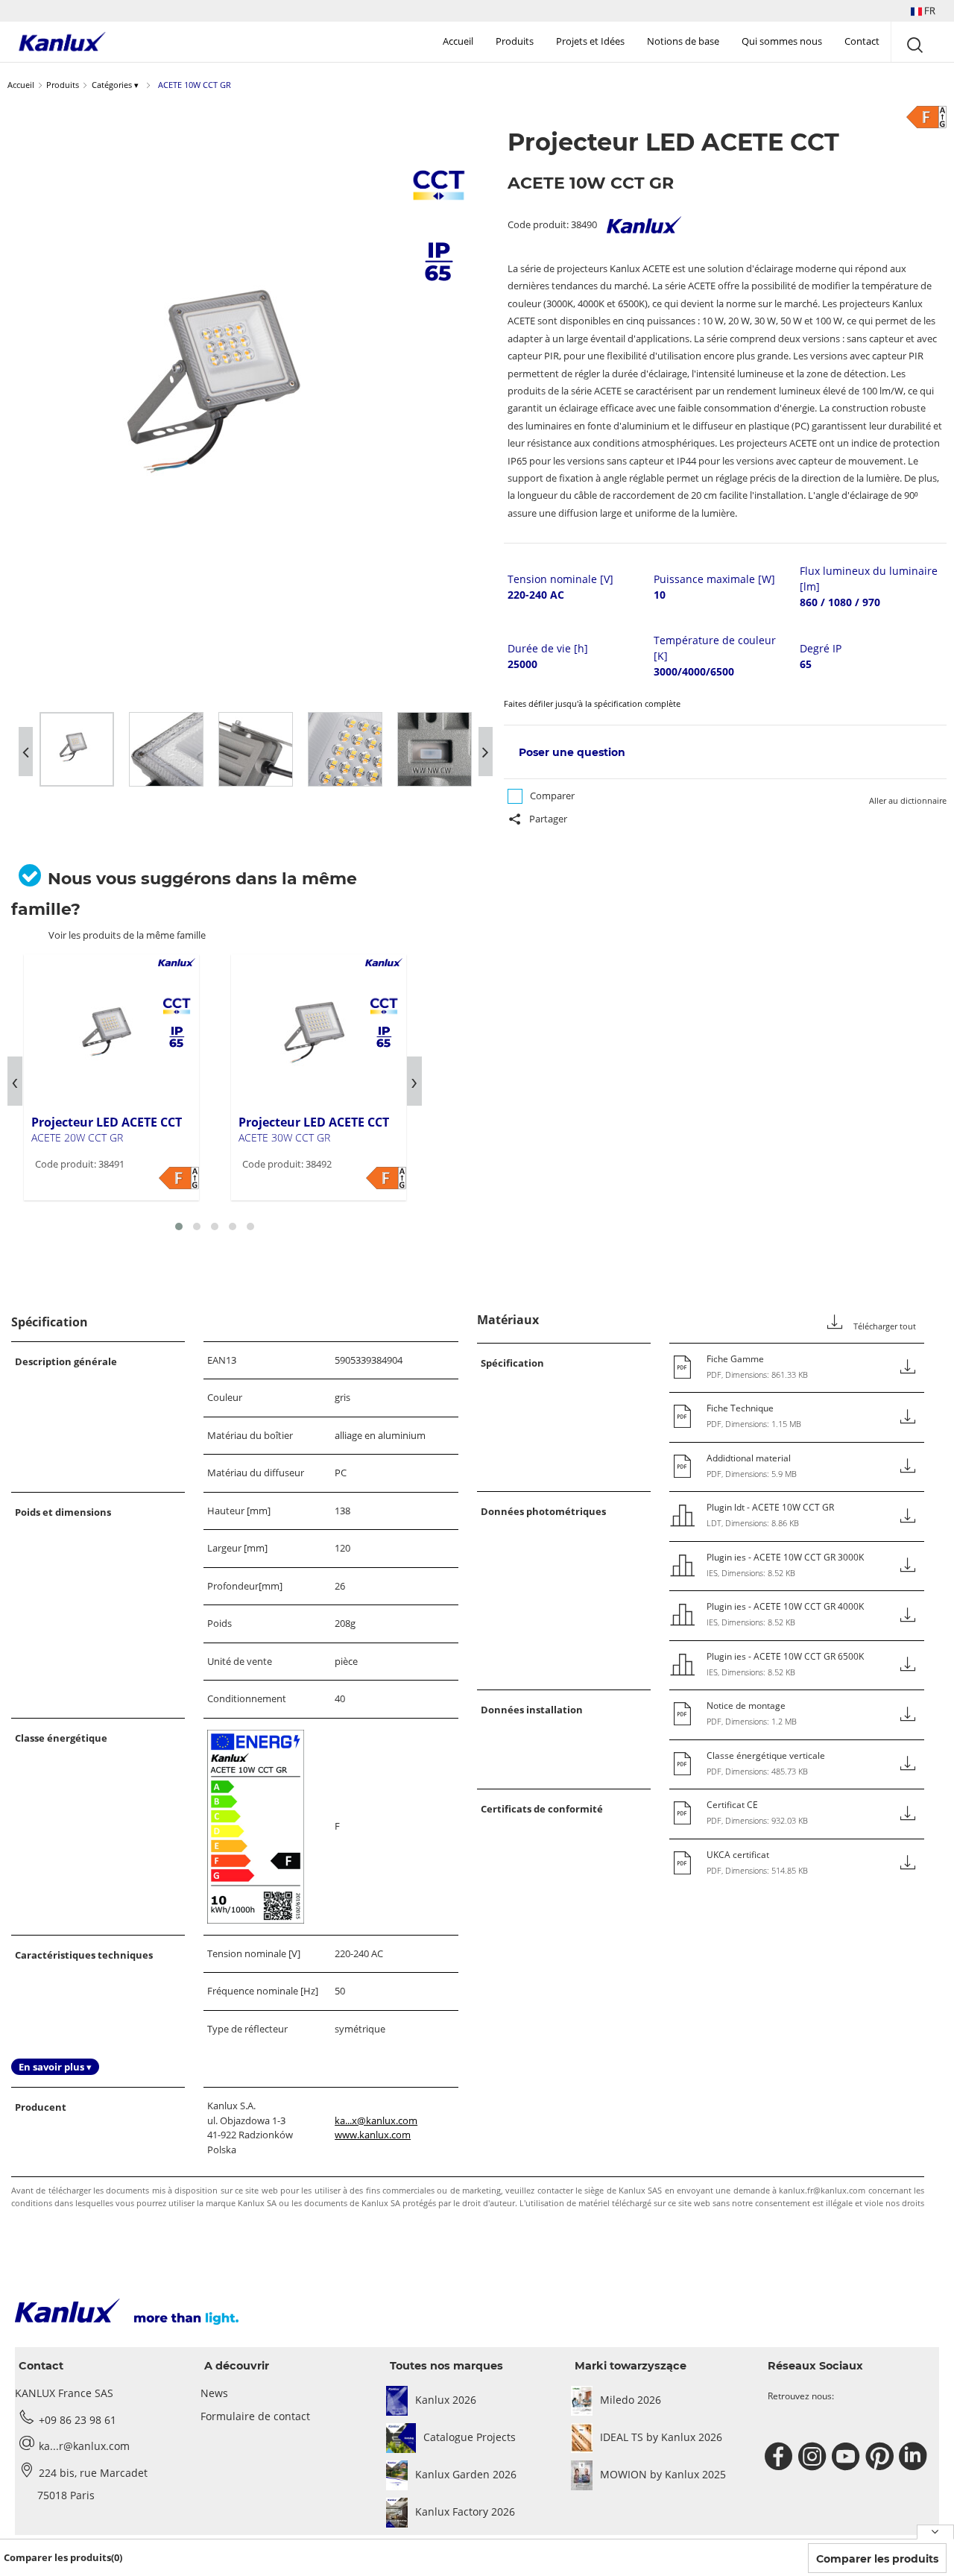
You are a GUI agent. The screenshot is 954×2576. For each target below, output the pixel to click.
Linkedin (915, 2457)
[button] (923, 11)
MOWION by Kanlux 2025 (663, 2474)
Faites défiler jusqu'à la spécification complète (592, 703)
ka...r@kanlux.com (84, 2446)
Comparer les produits (877, 2559)
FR (929, 10)
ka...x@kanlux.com (376, 2120)
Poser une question (572, 752)
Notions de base (683, 41)
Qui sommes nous (782, 41)
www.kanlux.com (373, 2135)
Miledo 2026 (631, 2400)
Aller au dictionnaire (908, 800)
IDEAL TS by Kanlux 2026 (661, 2437)
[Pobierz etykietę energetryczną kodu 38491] (179, 1178)
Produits (515, 41)
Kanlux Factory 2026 (465, 2512)
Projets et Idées (590, 41)
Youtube (848, 2457)
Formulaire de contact (255, 2416)
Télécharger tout (884, 1326)
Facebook (781, 2457)
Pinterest (881, 2457)
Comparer (552, 796)
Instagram (814, 2457)
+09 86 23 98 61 (78, 2420)
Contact (862, 41)
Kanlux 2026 (446, 2400)
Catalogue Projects (470, 2437)
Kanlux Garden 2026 (466, 2474)
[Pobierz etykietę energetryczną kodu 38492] (386, 1178)
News (214, 2393)
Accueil (458, 41)
